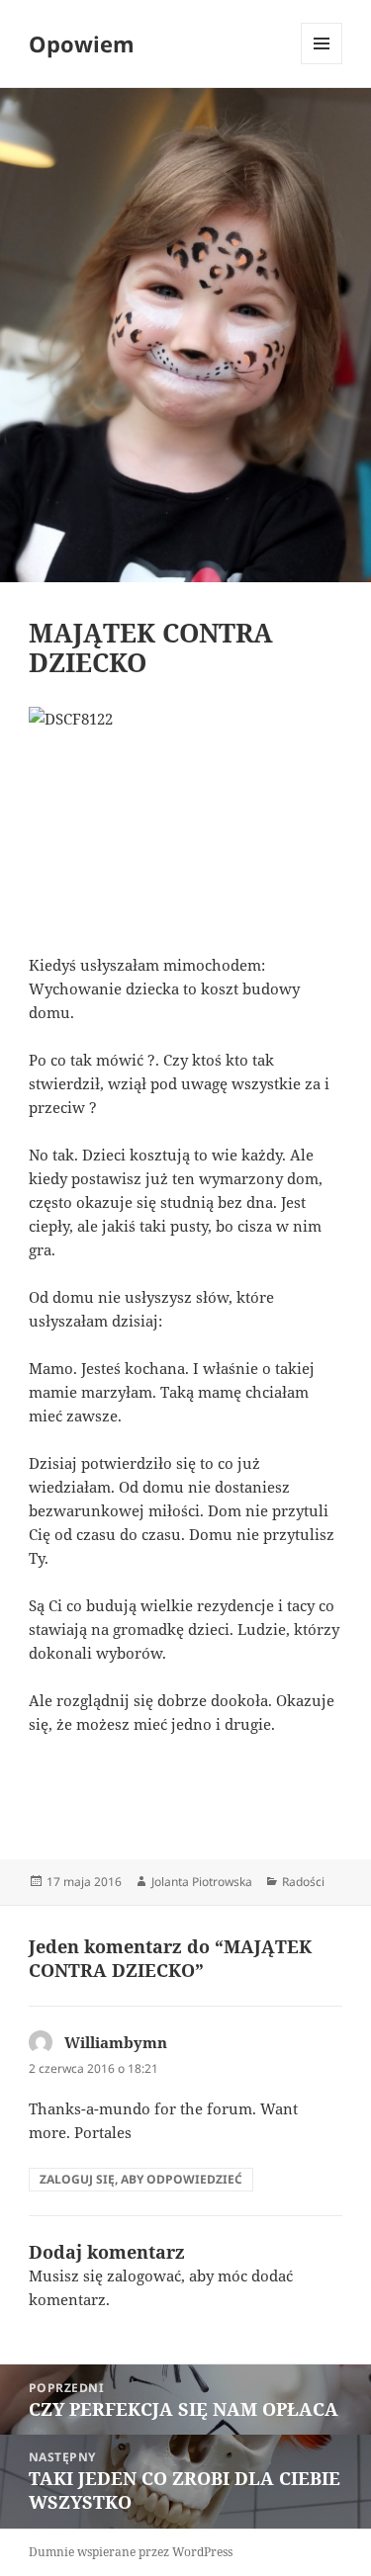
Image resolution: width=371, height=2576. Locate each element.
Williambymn (116, 2042)
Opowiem (82, 43)
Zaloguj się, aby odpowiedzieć (141, 2179)
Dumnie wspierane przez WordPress (131, 2552)
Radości (303, 1882)
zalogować (144, 2275)
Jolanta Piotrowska (202, 1882)
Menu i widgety (322, 64)
